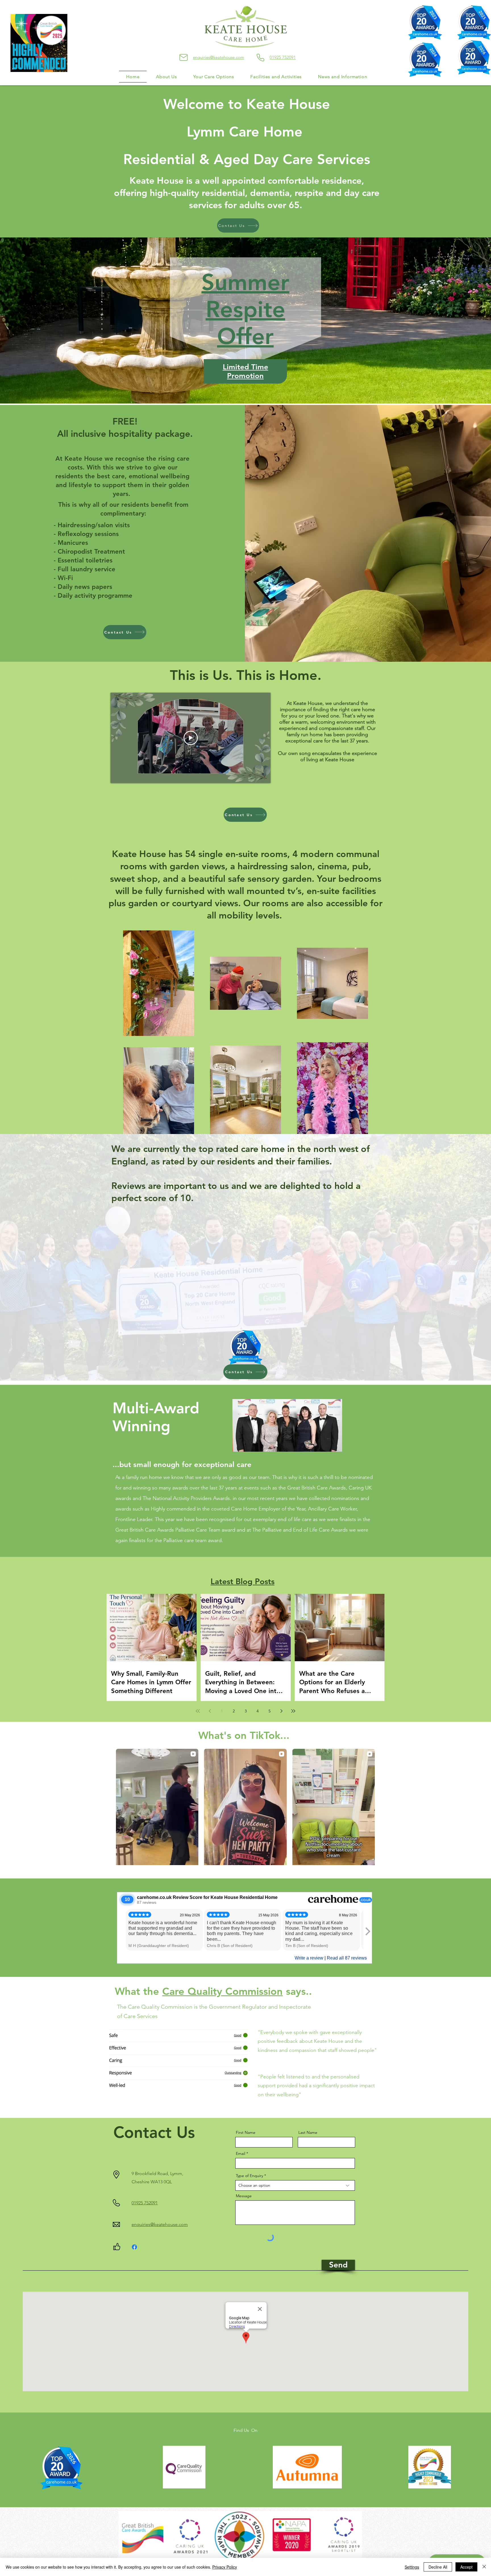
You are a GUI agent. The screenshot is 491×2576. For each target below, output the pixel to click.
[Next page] (281, 1711)
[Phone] (260, 57)
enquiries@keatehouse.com (219, 57)
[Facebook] (134, 2247)
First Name (246, 2132)
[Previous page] (210, 1711)
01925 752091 (283, 57)
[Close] (484, 2567)
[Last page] (293, 1711)
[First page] (198, 1711)
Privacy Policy (225, 2567)
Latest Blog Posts (243, 1581)
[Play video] (191, 738)
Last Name (308, 2132)
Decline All (438, 2567)
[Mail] (184, 57)
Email (241, 2153)
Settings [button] (412, 2567)
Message (244, 2196)
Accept (466, 2567)
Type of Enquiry (249, 2176)
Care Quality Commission (222, 1991)
